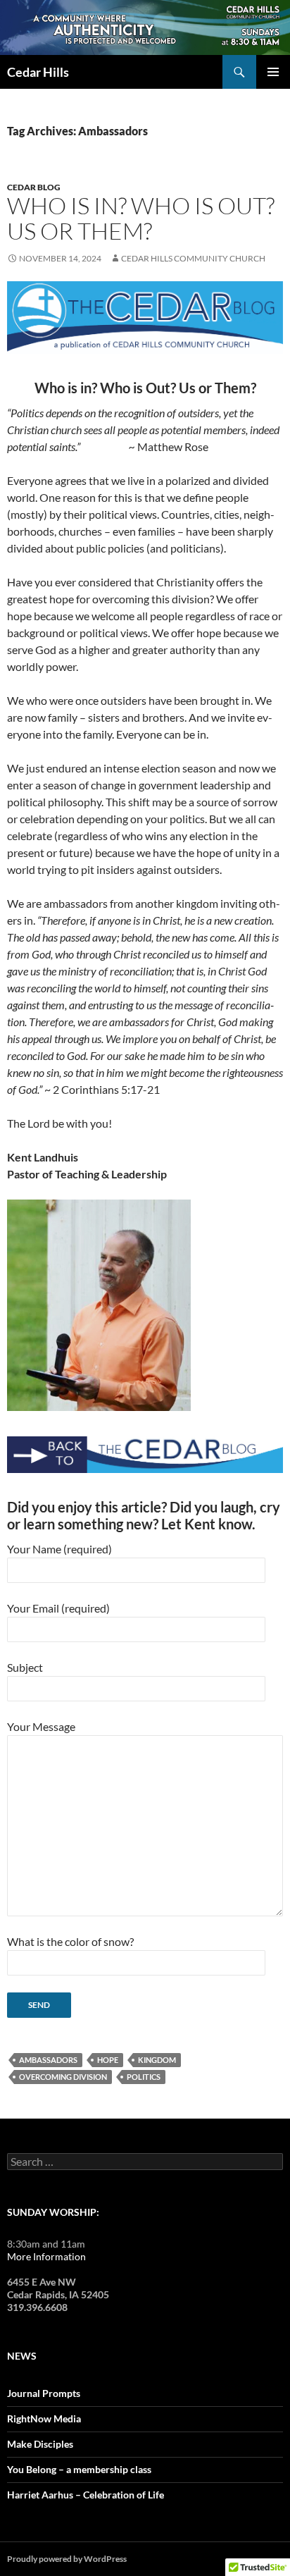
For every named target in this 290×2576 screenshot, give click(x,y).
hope (108, 2060)
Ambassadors (48, 2060)
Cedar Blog (34, 187)
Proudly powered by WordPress (67, 2559)
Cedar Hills (38, 72)
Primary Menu (273, 72)
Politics (144, 2077)
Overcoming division (63, 2077)
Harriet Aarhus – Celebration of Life (86, 2495)
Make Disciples (40, 2444)
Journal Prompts (44, 2393)
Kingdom (157, 2060)
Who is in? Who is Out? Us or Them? (141, 218)
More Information (46, 2256)
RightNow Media (44, 2418)
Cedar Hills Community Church (193, 258)
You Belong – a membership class (79, 2469)
